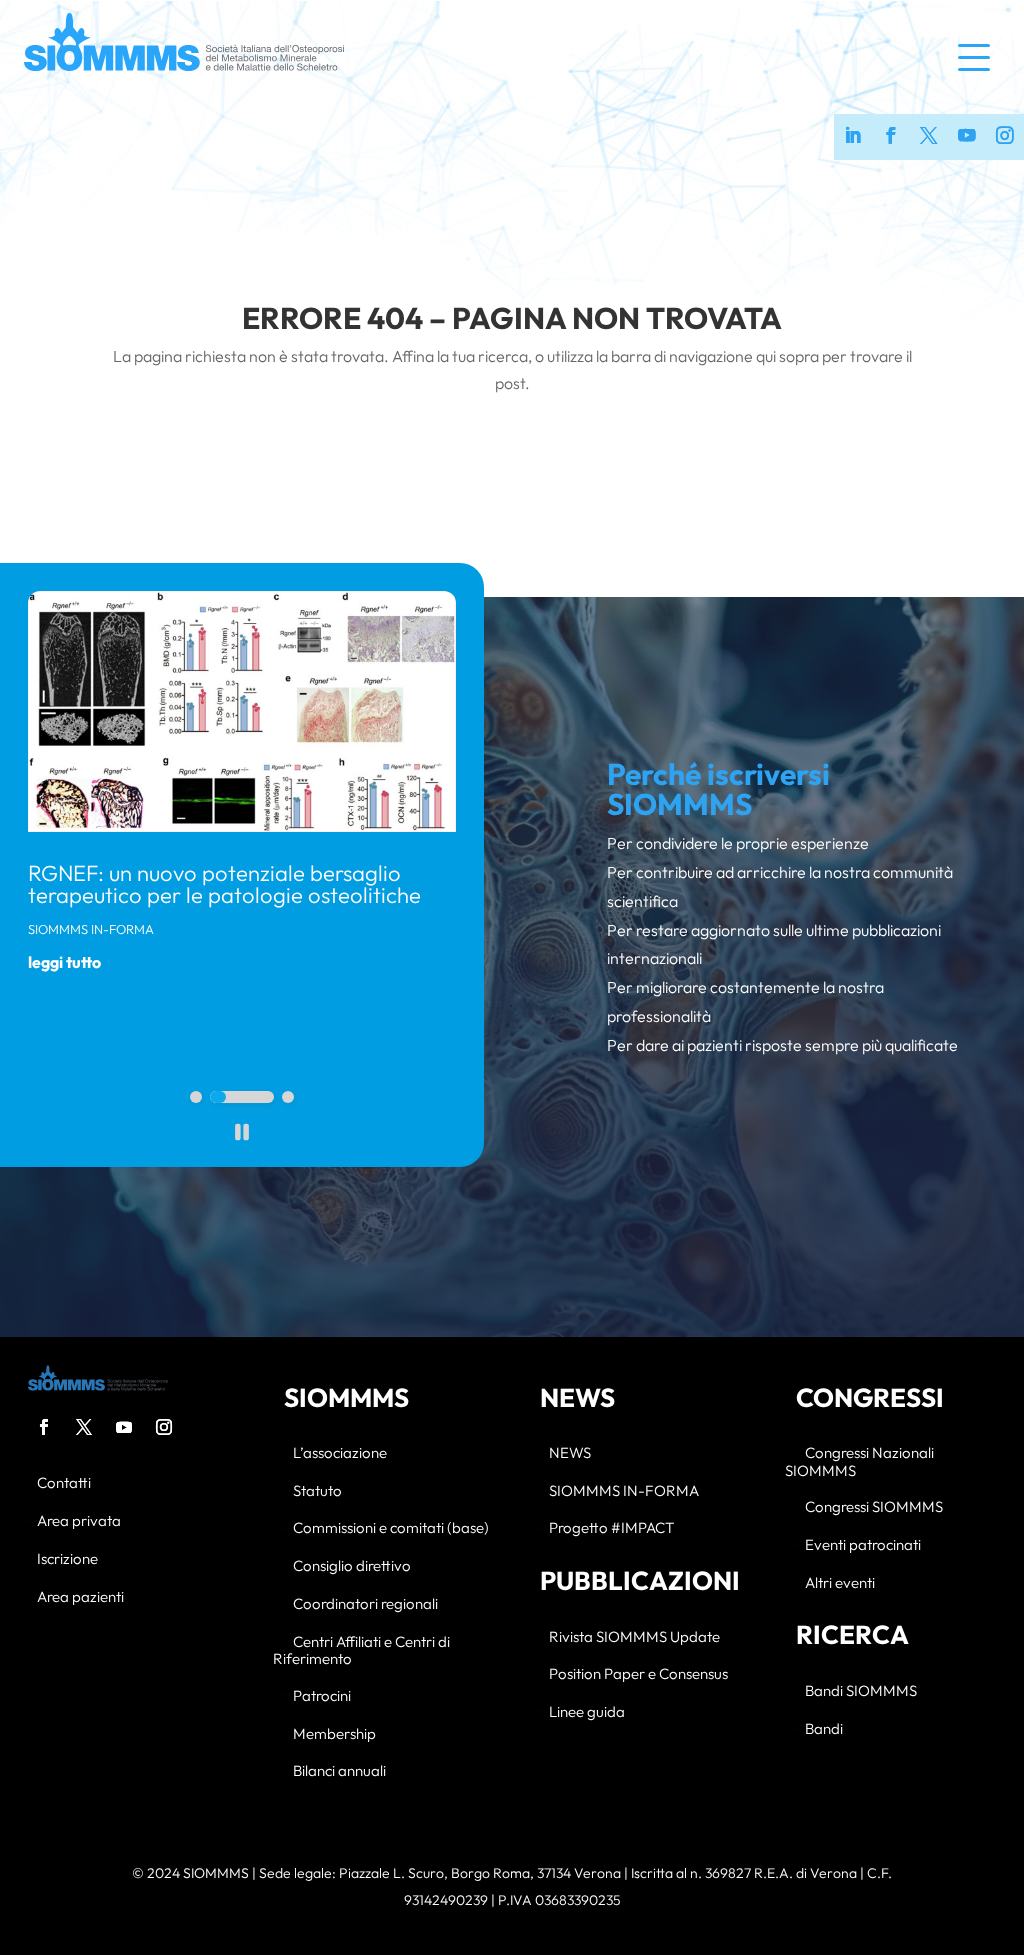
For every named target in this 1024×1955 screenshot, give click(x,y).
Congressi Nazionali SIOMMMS (859, 1462)
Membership (334, 1734)
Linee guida (587, 1712)
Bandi (824, 1729)
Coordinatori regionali (365, 1604)
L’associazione (340, 1453)
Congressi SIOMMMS (874, 1507)
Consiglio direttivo (352, 1566)
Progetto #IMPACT (611, 1528)
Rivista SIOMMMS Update (634, 1637)
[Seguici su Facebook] (891, 137)
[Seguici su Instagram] (1005, 137)
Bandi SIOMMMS (861, 1691)
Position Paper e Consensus (638, 1674)
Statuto (317, 1491)
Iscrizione (67, 1559)
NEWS (570, 1453)
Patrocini (322, 1696)
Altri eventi (840, 1583)
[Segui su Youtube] (124, 1427)
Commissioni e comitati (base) (391, 1528)
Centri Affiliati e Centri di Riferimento (361, 1651)
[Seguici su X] (929, 137)
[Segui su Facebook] (44, 1427)
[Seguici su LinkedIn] (853, 137)
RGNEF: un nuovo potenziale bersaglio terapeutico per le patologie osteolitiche (224, 884)
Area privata (79, 1521)
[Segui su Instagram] (164, 1427)
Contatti (64, 1483)
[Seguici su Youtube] (967, 137)
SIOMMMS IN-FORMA (91, 929)
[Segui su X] (84, 1427)
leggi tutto (64, 962)
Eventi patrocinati (863, 1545)
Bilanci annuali (339, 1771)
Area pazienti (80, 1597)
